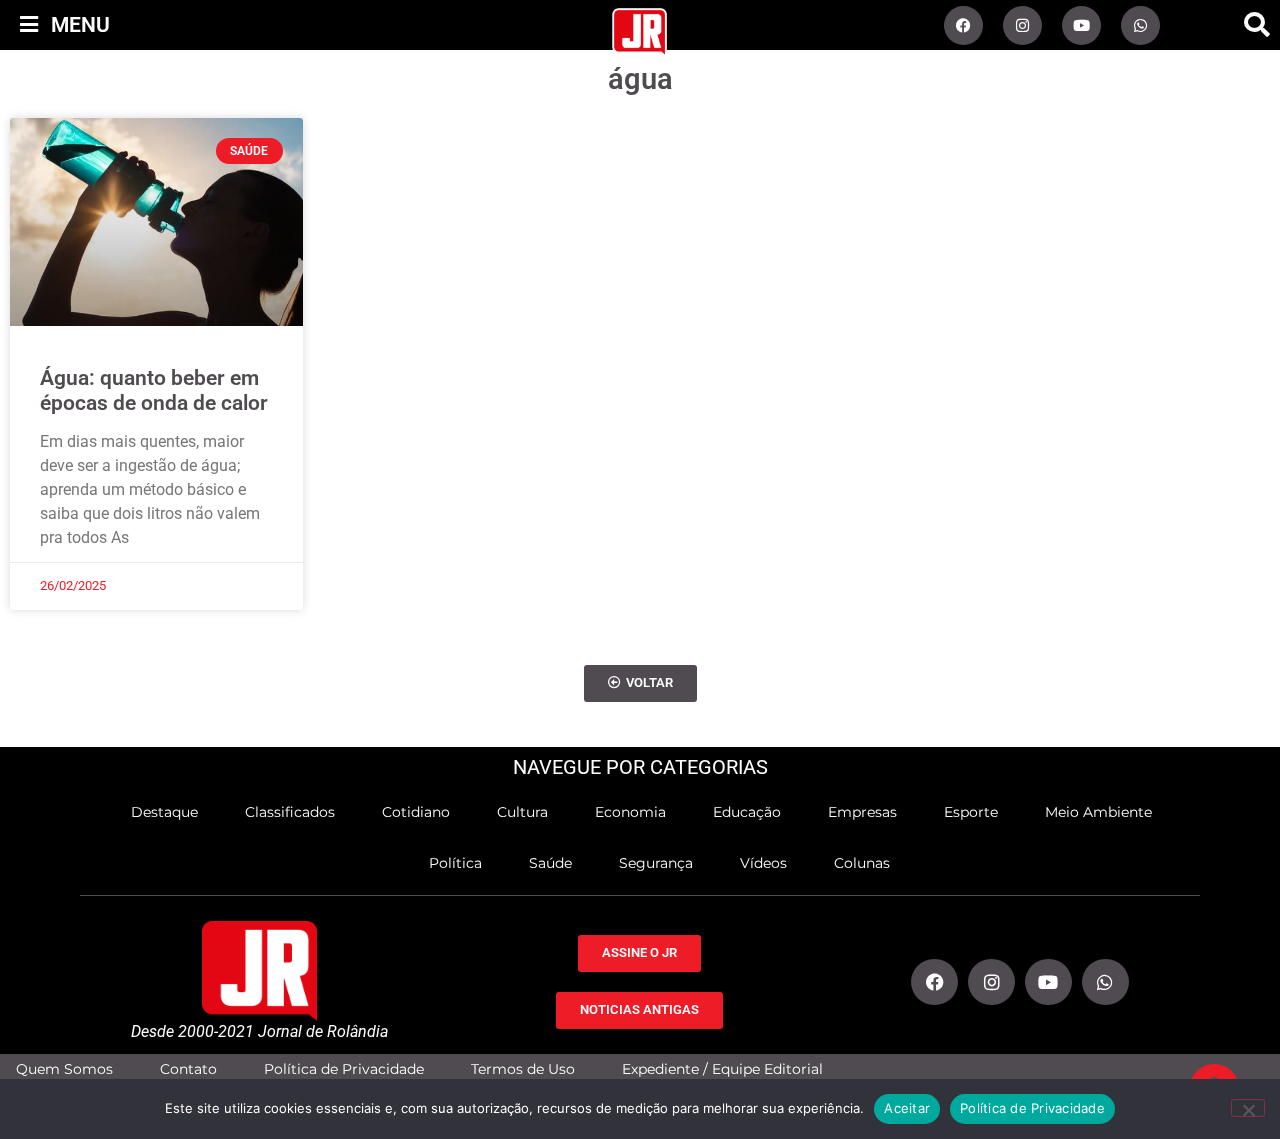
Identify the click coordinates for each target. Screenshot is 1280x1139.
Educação (747, 812)
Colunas (862, 863)
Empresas (862, 812)
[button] (1257, 25)
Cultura (522, 812)
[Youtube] (1081, 25)
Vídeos (763, 863)
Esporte (971, 812)
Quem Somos (64, 1069)
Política (455, 863)
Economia (630, 812)
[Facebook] (963, 25)
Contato (188, 1069)
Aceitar (907, 1108)
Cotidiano (416, 812)
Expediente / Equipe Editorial (722, 1069)
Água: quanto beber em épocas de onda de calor (154, 390)
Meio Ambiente (1098, 812)
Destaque (164, 812)
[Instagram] (1022, 25)
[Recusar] (1248, 1108)
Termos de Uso (523, 1069)
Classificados (290, 812)
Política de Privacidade (344, 1069)
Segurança (656, 863)
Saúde (550, 863)
